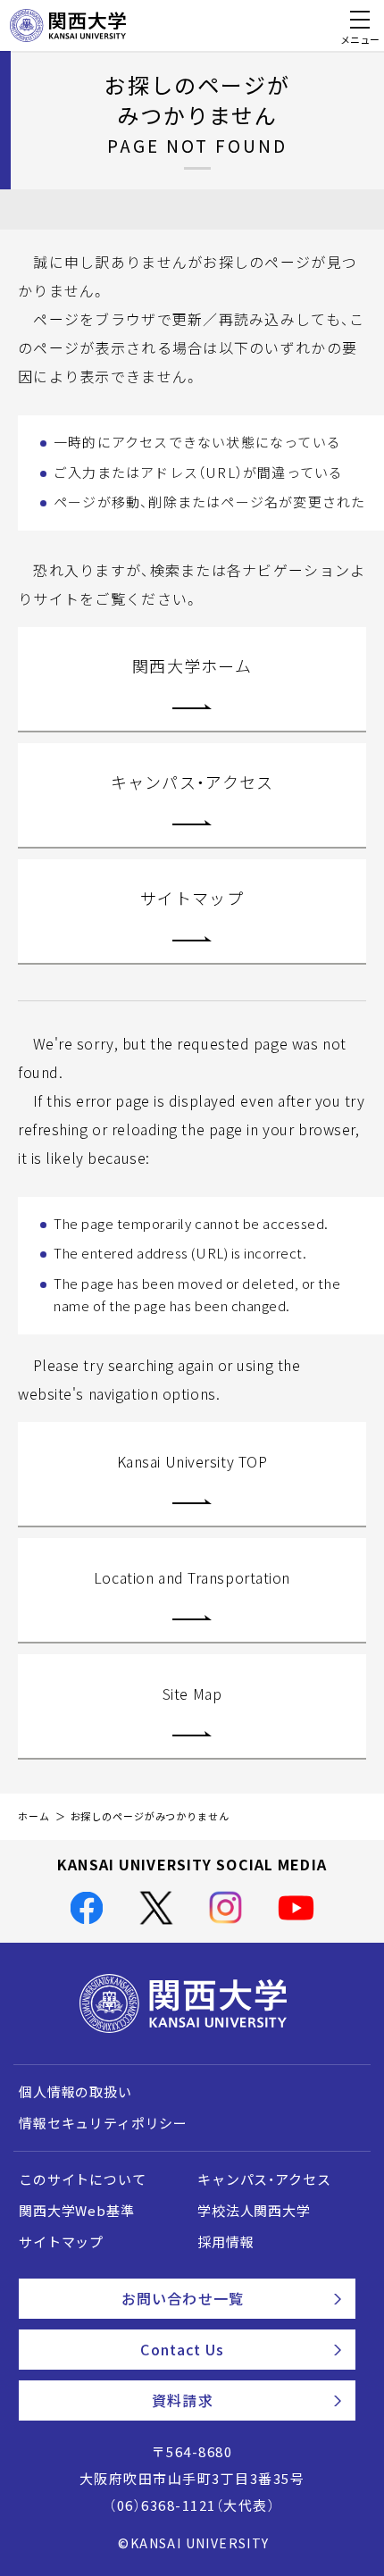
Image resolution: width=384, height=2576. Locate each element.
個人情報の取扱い (75, 2092)
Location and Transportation (192, 1577)
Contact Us (182, 2349)
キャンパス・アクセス (192, 782)
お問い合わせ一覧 (183, 2298)
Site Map (192, 1694)
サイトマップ (192, 898)
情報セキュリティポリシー (103, 2123)
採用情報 (225, 2242)
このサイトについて (83, 2179)
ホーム (34, 1816)
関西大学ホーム (192, 666)
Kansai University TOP (192, 1461)
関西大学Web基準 (77, 2211)
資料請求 (182, 2400)
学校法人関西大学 (254, 2211)
